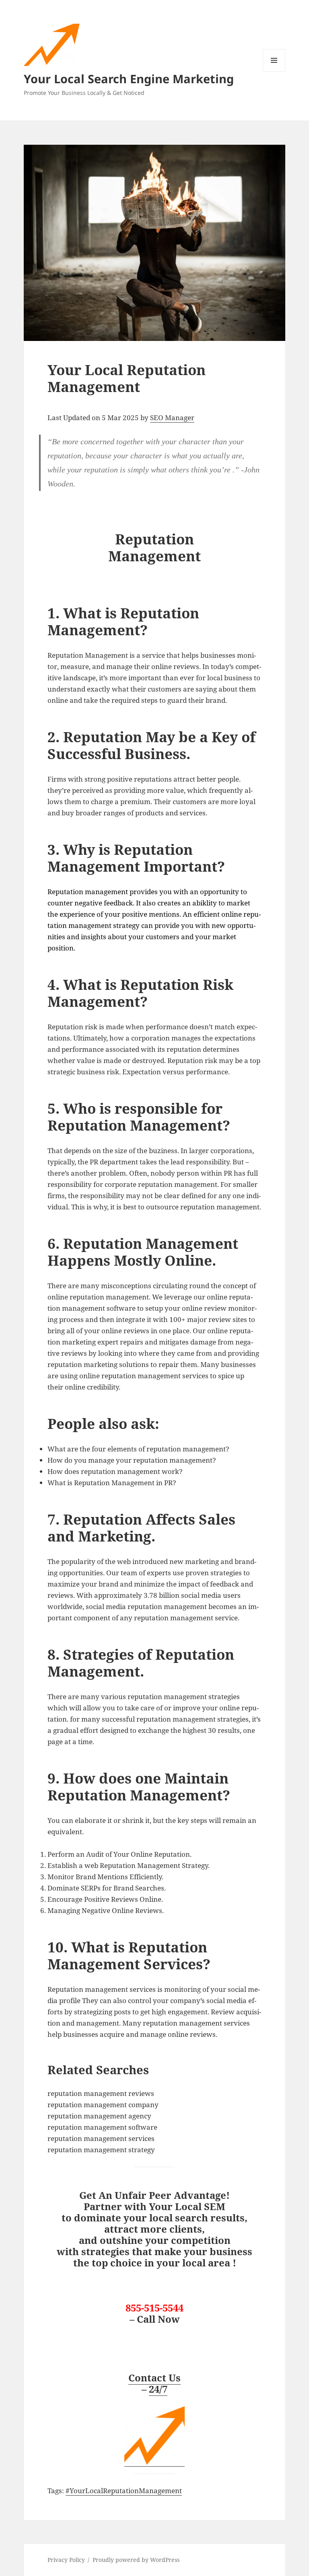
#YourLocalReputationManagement (124, 2491)
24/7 (158, 2389)
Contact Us (154, 2378)
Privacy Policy (66, 2560)
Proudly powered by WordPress (136, 2560)
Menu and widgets (274, 71)
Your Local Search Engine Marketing (129, 79)
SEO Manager (172, 418)
